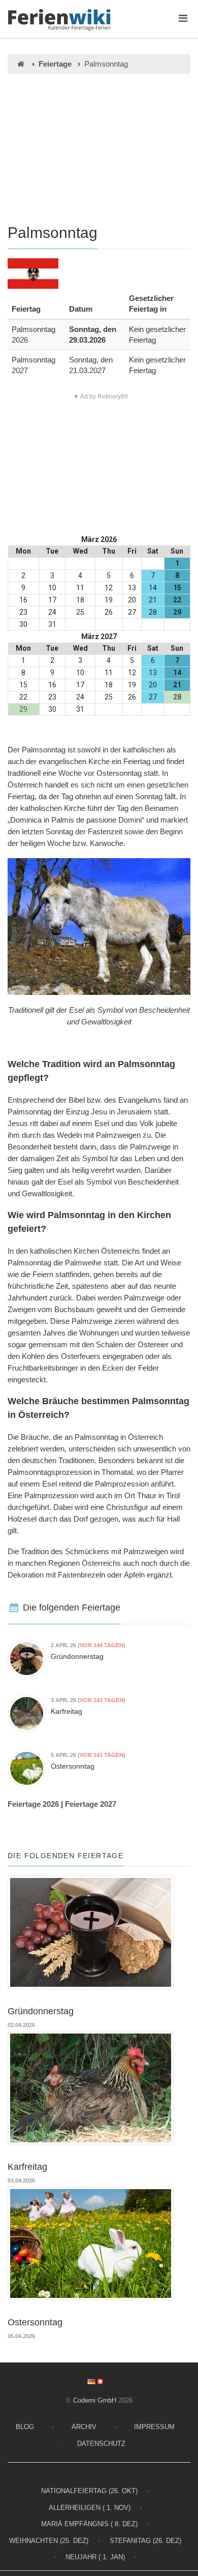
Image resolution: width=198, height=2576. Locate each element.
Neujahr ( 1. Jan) (95, 2557)
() (88, 1645)
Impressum (154, 2427)
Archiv (84, 2427)
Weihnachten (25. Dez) (49, 2541)
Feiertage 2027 (91, 1804)
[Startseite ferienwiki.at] (21, 64)
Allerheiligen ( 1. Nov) (90, 2508)
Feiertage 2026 (33, 1804)
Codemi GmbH (95, 2400)
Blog (25, 2427)
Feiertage (55, 64)
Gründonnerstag (77, 1656)
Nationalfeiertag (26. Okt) (89, 2491)
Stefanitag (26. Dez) (145, 2541)
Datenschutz (101, 2444)
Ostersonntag (73, 1766)
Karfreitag (67, 1711)
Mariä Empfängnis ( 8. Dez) (89, 2524)
